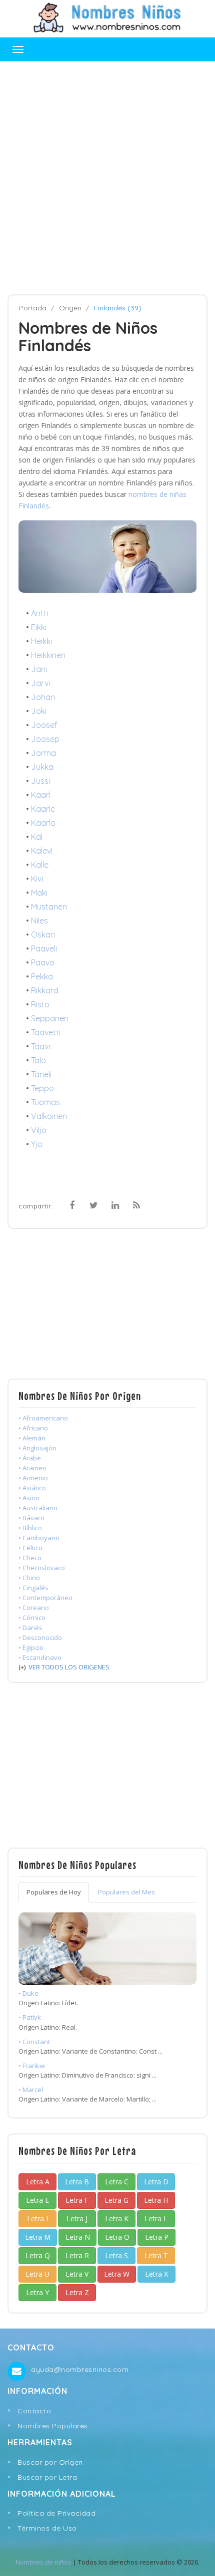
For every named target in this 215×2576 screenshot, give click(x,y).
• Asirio (29, 1498)
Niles (39, 921)
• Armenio (33, 1478)
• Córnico (32, 1618)
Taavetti (46, 1032)
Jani (39, 669)
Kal (37, 837)
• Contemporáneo (45, 1598)
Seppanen (50, 1018)
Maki (39, 893)
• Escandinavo (40, 1657)
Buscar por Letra (47, 2477)
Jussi (40, 781)
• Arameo (32, 1468)
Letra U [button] (37, 2274)
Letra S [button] (116, 2255)
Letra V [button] (77, 2274)
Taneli (41, 1074)
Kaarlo (43, 823)
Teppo (42, 1088)
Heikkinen (48, 655)
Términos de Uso (47, 2528)
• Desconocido (40, 1638)
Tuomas (45, 1102)
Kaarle (43, 809)
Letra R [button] (77, 2255)
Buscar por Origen (50, 2462)
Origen (70, 308)
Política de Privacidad (56, 2513)
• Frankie (32, 2066)
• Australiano (38, 1508)
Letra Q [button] (38, 2255)
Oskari (43, 935)
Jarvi (40, 683)
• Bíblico (30, 1528)
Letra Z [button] (77, 2292)
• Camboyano (39, 1538)
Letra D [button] (156, 2182)
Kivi (37, 879)
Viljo (39, 1130)
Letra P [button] (157, 2237)
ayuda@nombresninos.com (80, 2369)
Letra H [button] (156, 2200)
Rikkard (45, 990)
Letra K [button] (117, 2219)
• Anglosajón (37, 1448)
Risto (40, 1004)
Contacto (34, 2411)
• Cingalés (33, 1588)
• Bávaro (31, 1518)
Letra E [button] (37, 2200)
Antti (39, 613)
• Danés (30, 1628)
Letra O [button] (117, 2237)
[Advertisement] (107, 178)
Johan (43, 697)
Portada (33, 308)
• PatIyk (30, 2017)
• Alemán (32, 1438)
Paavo (43, 962)
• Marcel (31, 2090)
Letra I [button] (37, 2219)
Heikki (41, 641)
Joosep (45, 739)
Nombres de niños (43, 2562)
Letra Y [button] (37, 2292)
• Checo (30, 1558)
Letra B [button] (77, 2182)
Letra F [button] (77, 2200)
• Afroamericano (43, 1418)
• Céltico (30, 1548)
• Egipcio (31, 1647)
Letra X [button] (156, 2274)
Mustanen (49, 907)
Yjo (37, 1144)
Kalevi (42, 851)
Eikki (39, 627)
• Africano (33, 1428)
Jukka (42, 767)
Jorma (43, 753)
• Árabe (30, 1458)
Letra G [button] (116, 2200)
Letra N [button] (78, 2237)
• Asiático (32, 1488)
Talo (38, 1060)
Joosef (44, 725)
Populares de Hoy (54, 1892)
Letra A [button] (38, 2182)
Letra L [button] (156, 2219)
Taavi (40, 1046)
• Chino (29, 1578)
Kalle (40, 865)
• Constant (34, 2042)
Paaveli (44, 948)
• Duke (28, 1993)
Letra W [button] (117, 2274)
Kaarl (41, 795)
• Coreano (34, 1608)
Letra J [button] (77, 2219)
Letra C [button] (117, 2182)
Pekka (42, 976)
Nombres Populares (53, 2426)
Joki (39, 711)
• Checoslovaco (42, 1568)
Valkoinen (49, 1116)
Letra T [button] (156, 2255)
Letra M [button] (38, 2237)
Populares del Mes (126, 1892)
